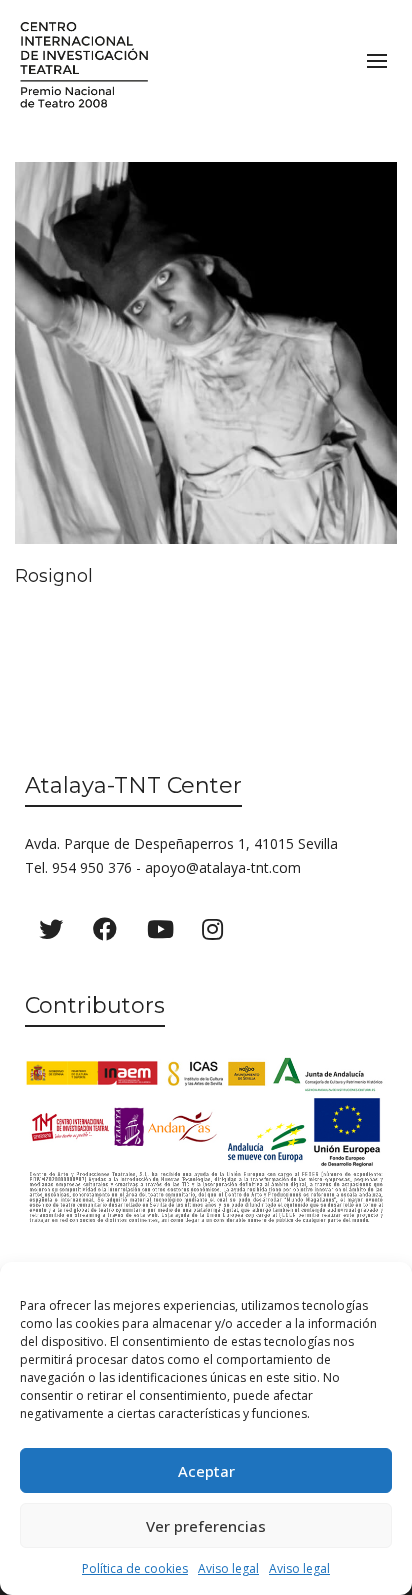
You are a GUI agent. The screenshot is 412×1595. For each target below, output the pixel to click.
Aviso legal (228, 1568)
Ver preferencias (206, 1526)
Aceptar (206, 1471)
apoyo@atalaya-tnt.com (223, 867)
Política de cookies (135, 1568)
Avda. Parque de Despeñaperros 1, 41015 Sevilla (181, 843)
